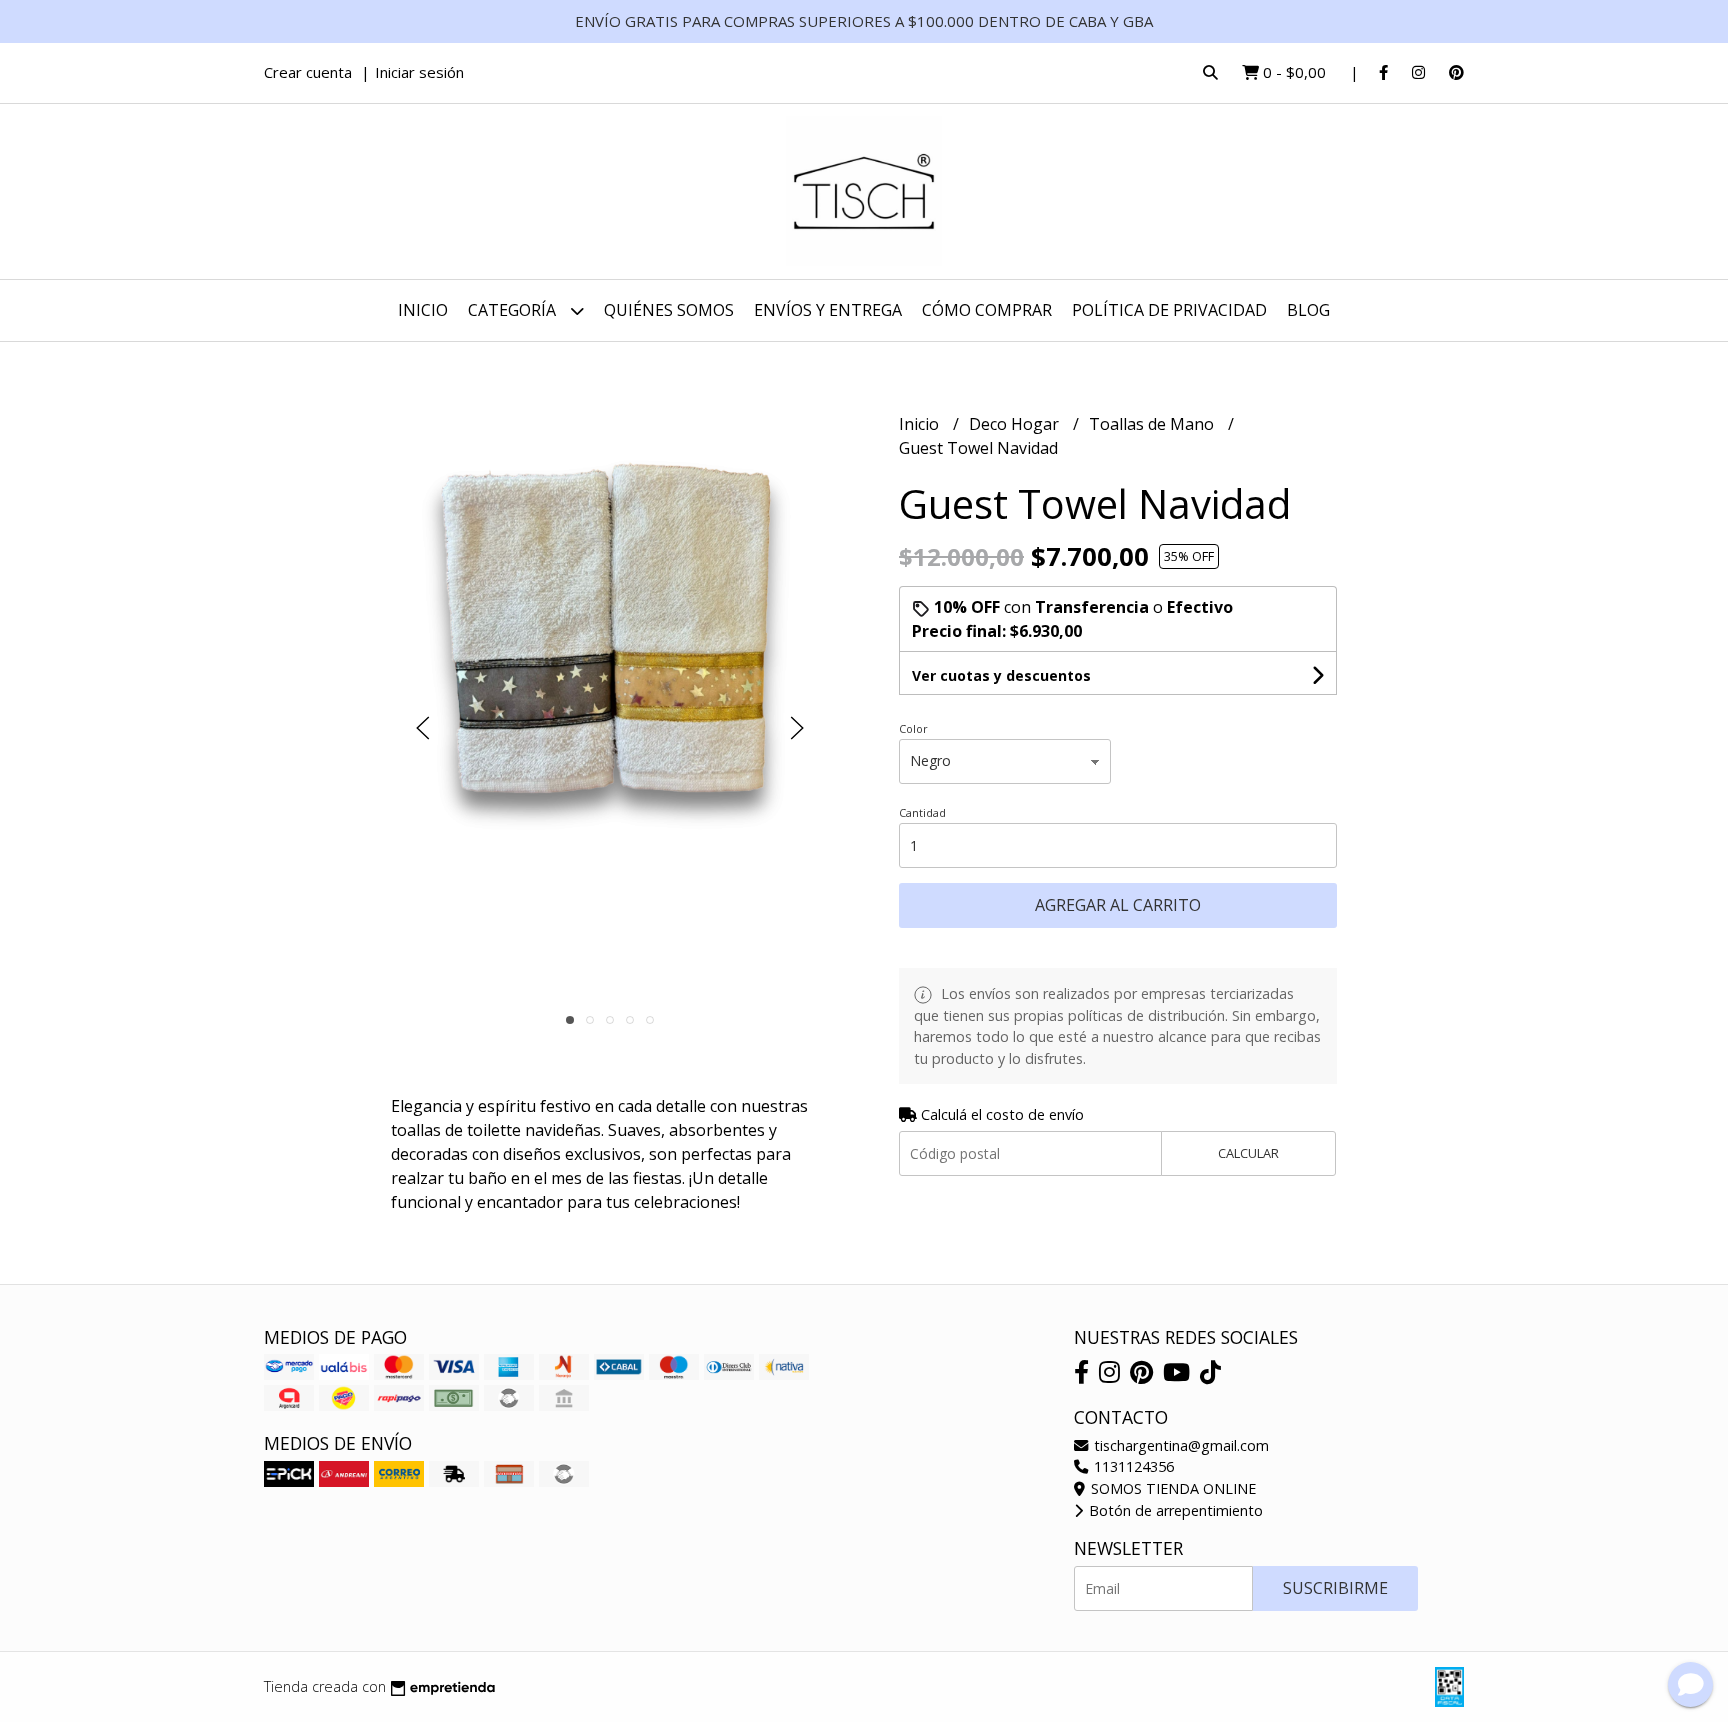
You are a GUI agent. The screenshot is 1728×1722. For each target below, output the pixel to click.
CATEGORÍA (514, 310)
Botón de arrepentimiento (1174, 1510)
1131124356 (1132, 1466)
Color (913, 728)
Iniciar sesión (419, 72)
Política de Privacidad (1169, 310)
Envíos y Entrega (828, 310)
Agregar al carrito (1118, 905)
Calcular (1248, 1153)
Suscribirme (1335, 1588)
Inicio (423, 310)
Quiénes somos (669, 310)
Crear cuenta (308, 72)
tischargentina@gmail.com (1179, 1445)
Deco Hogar (1016, 424)
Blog (1308, 310)
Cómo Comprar (987, 310)
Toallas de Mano (1153, 424)
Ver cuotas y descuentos (1001, 675)
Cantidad (922, 812)
